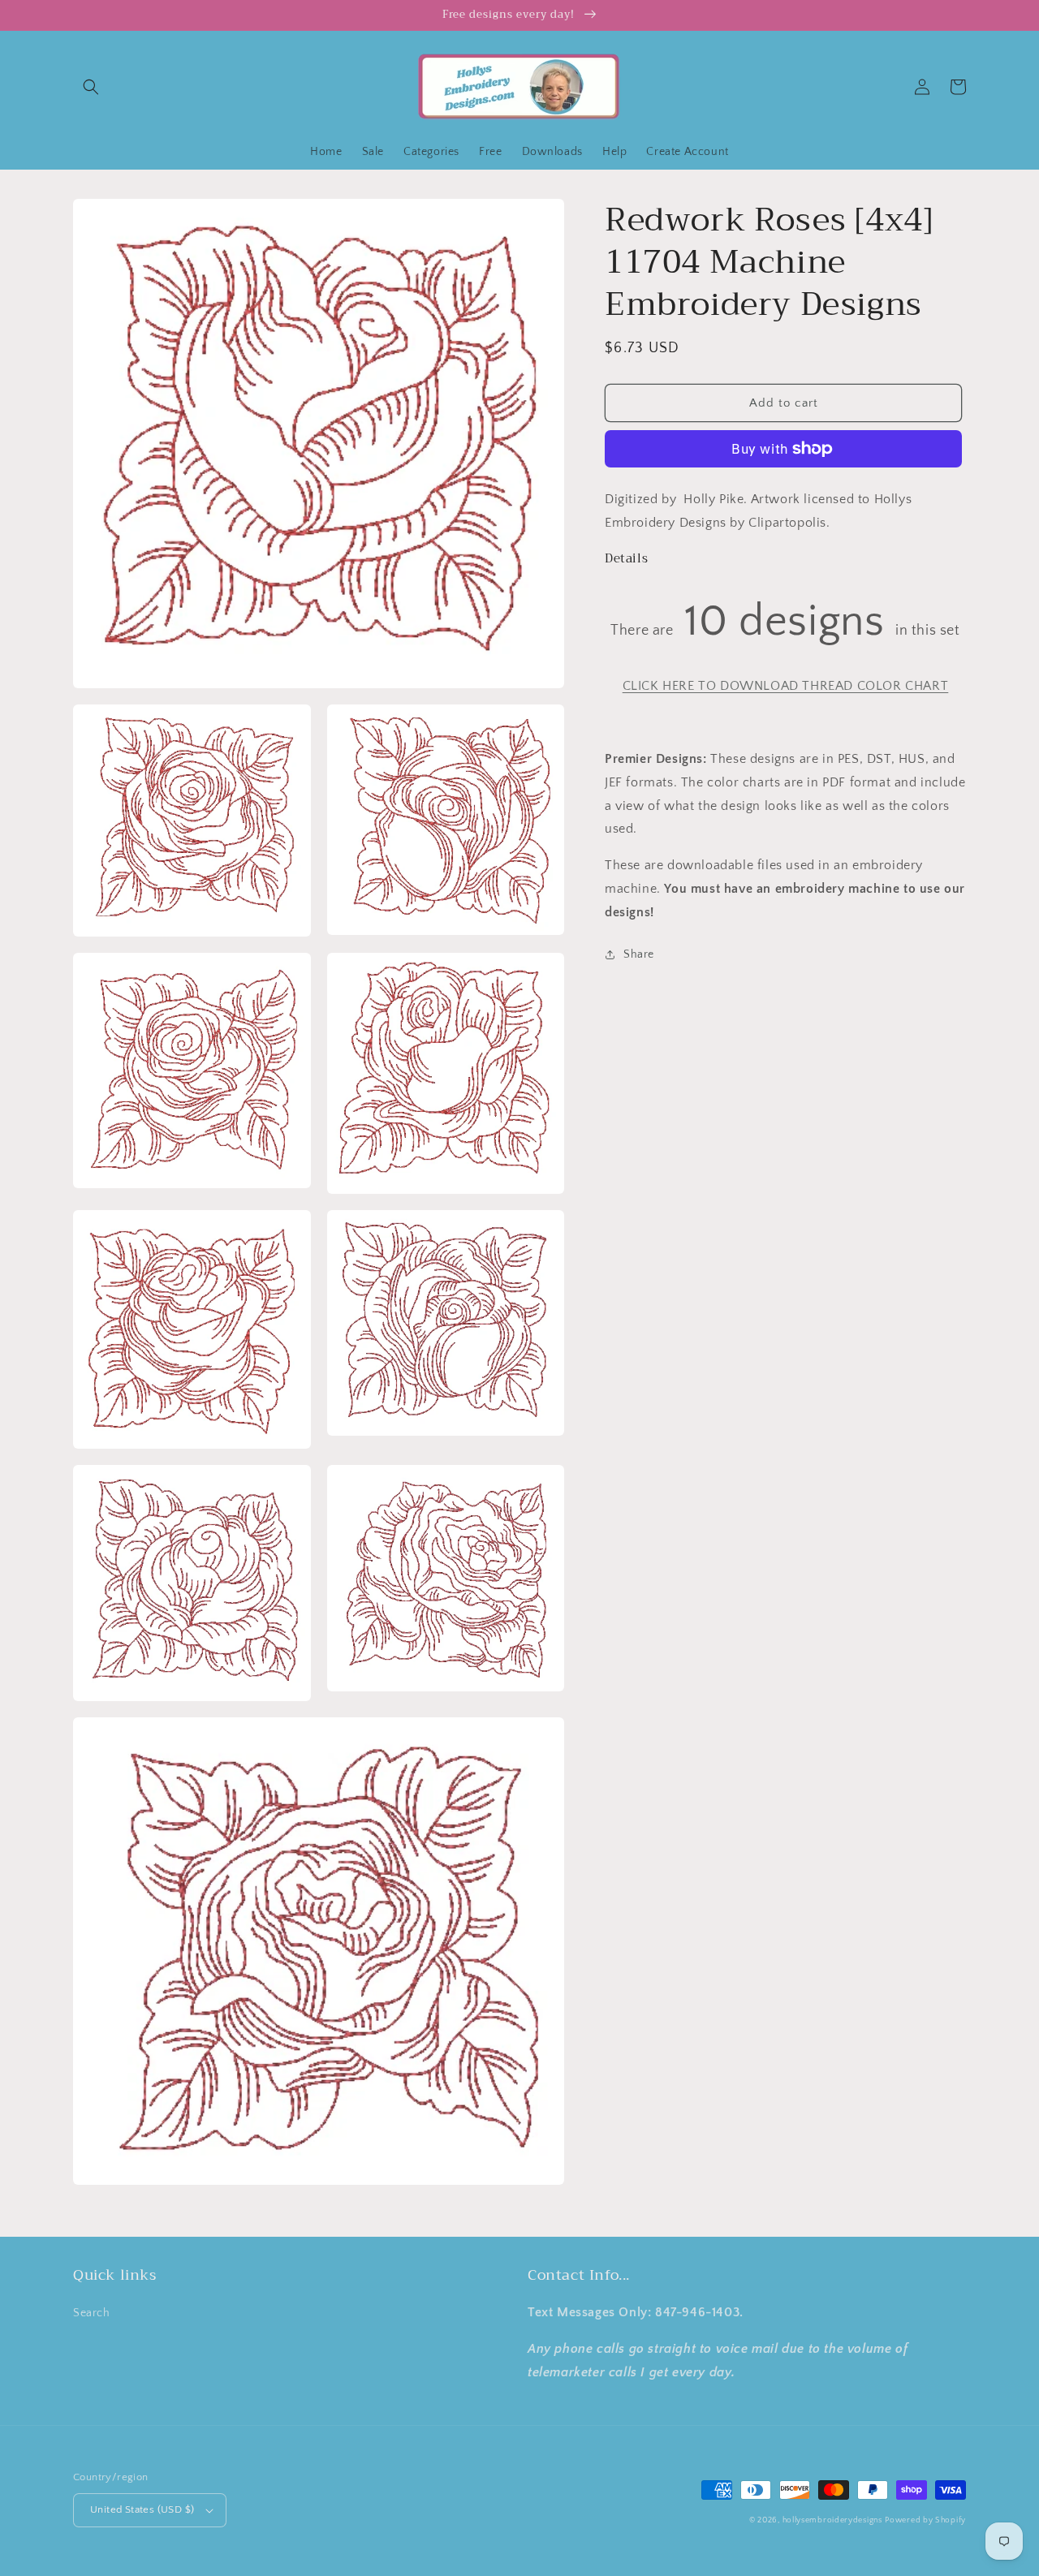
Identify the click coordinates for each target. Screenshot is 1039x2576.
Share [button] (639, 954)
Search (92, 2313)
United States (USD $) (142, 2509)
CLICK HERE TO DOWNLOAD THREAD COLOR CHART (786, 686)
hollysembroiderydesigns (832, 2520)
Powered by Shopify (925, 2520)
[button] (91, 87)
